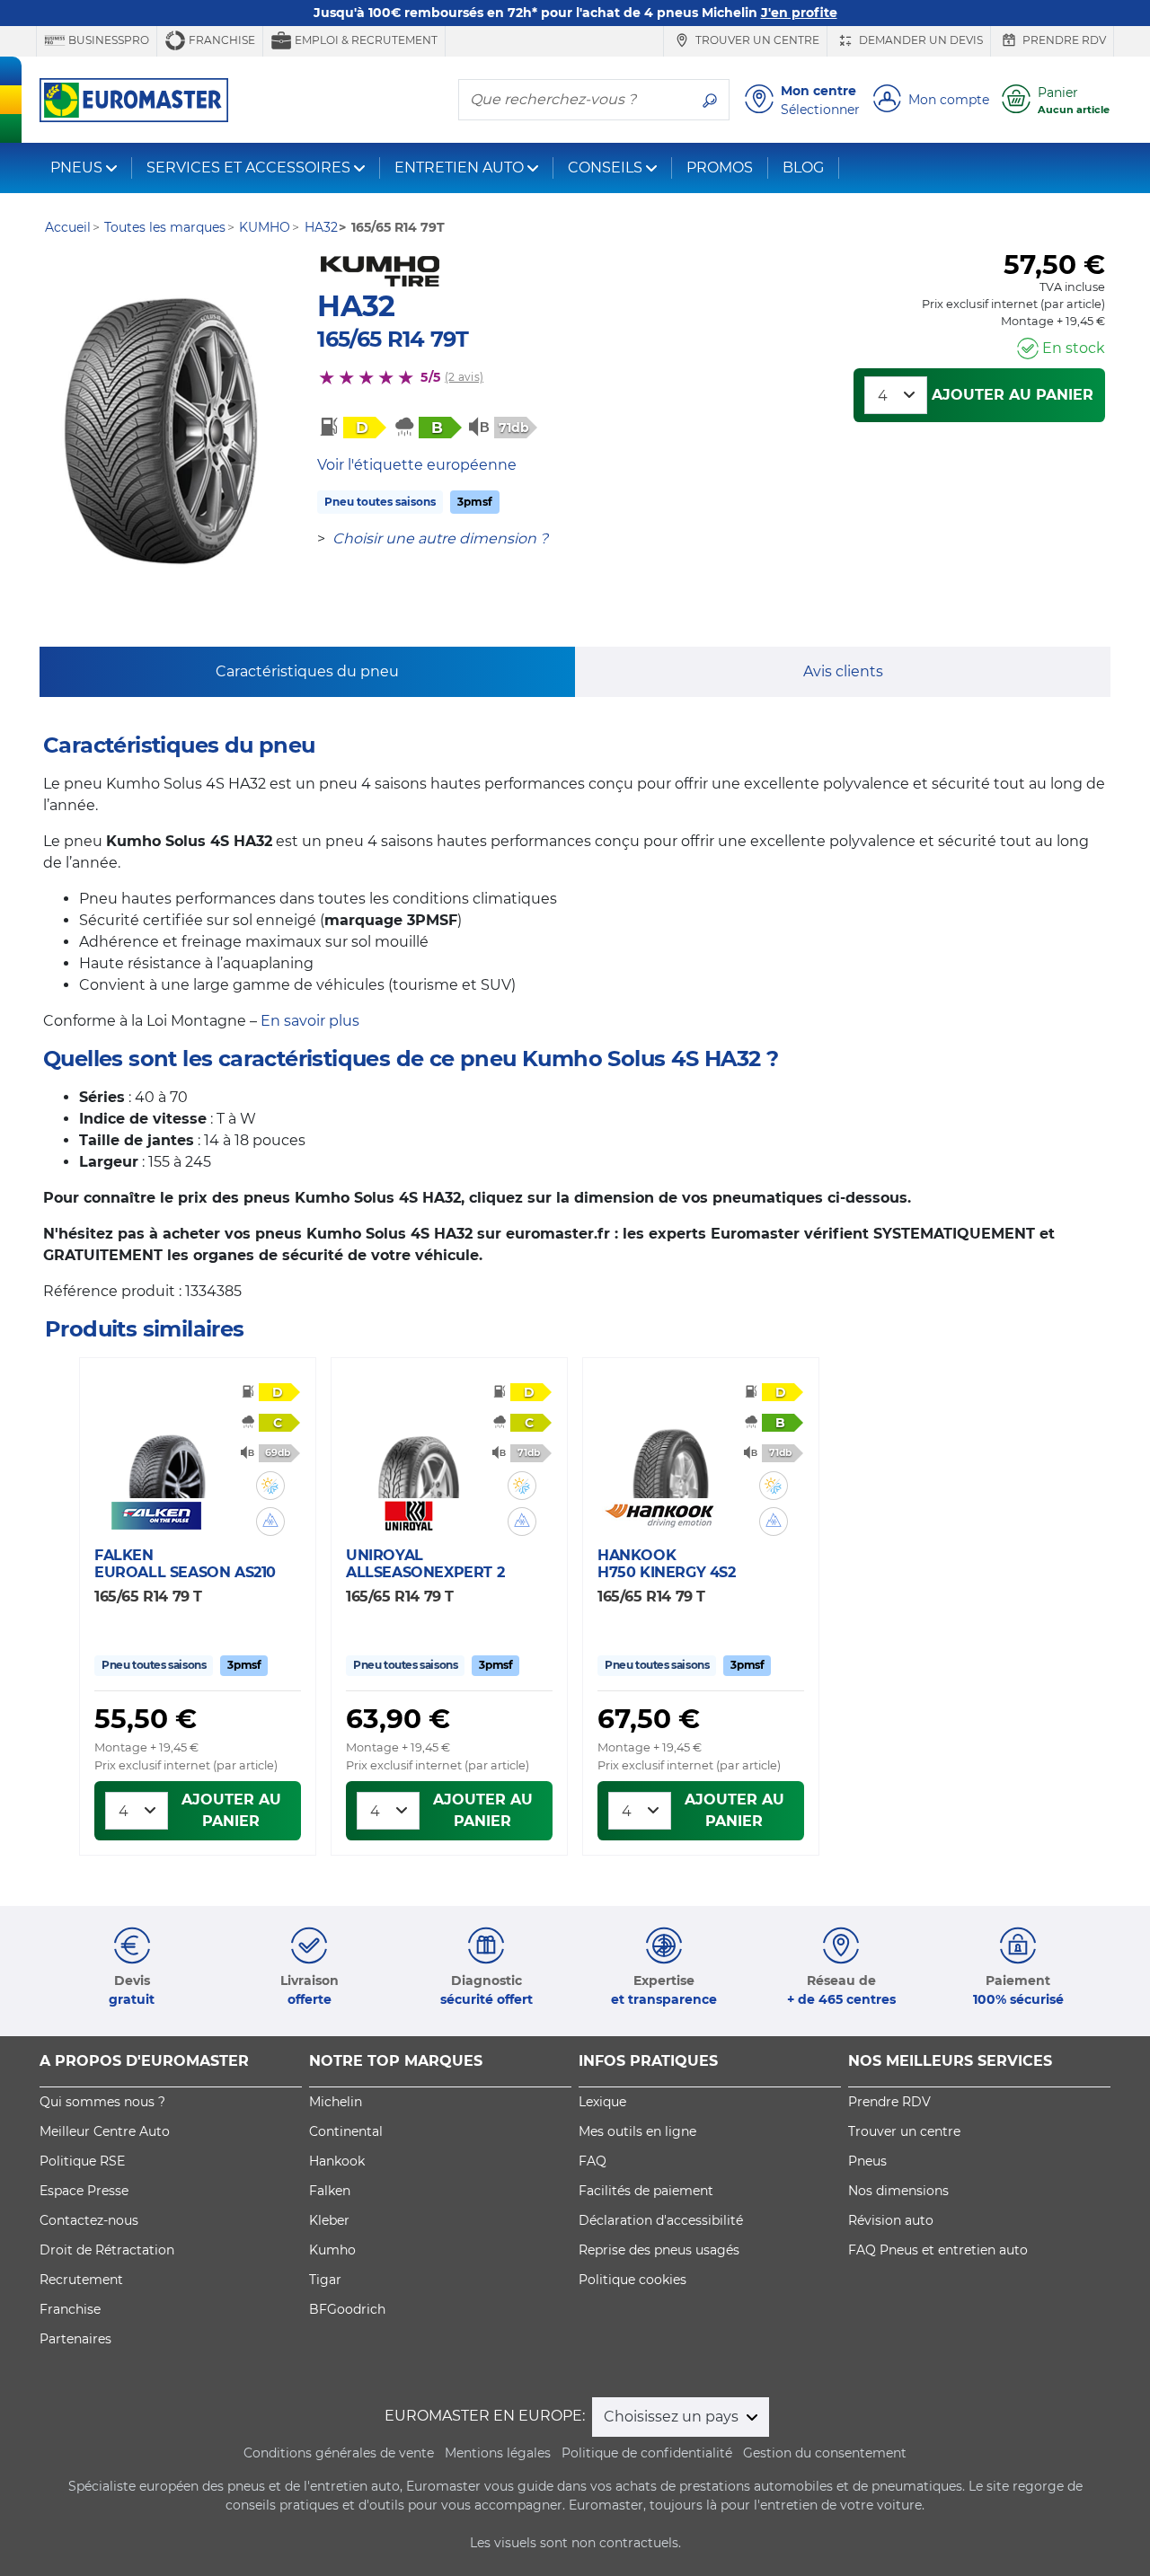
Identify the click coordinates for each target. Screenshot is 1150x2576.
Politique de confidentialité (647, 2453)
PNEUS (76, 168)
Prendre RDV (1063, 40)
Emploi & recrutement (365, 40)
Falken (330, 2191)
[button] (270, 1486)
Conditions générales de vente (339, 2453)
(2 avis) (464, 377)
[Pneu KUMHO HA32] (160, 431)
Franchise (221, 40)
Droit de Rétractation (107, 2250)
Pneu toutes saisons (380, 502)
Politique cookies (632, 2280)
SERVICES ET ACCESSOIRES (248, 168)
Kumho (332, 2250)
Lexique (602, 2102)
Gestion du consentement (825, 2453)
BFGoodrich (347, 2309)
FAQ (593, 2161)
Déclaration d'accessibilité (661, 2220)
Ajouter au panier (1013, 395)
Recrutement (81, 2280)
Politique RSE (82, 2161)
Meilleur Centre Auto (105, 2131)
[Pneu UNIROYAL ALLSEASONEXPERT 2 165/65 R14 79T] (419, 1445)
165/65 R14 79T (393, 339)
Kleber (329, 2220)
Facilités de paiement (646, 2191)
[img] (270, 1486)
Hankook (337, 2161)
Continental (346, 2131)
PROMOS (720, 168)
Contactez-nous (89, 2220)
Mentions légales (498, 2453)
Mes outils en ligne (637, 2131)
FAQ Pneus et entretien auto (938, 2250)
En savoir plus (310, 1021)
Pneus (867, 2161)
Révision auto (891, 2220)
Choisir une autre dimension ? (440, 538)
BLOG (803, 168)
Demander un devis (920, 40)
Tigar (325, 2280)
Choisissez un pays (673, 2417)
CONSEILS (605, 168)
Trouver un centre (756, 40)
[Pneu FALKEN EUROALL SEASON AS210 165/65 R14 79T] (167, 1445)
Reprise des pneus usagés (659, 2250)
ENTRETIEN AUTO (459, 168)
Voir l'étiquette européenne (417, 465)
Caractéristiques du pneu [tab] (307, 671)
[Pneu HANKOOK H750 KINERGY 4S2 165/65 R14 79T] (670, 1445)
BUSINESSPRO (107, 40)
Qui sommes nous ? (102, 2102)
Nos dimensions (898, 2191)
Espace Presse (84, 2191)
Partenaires (75, 2339)
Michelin (336, 2102)
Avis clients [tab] (843, 671)
